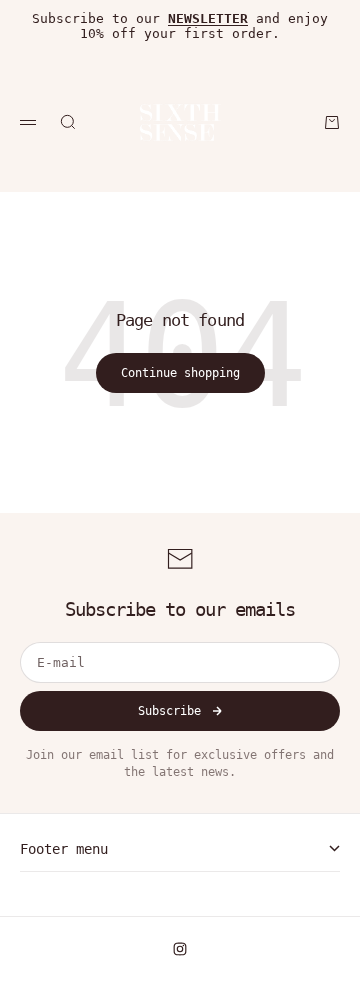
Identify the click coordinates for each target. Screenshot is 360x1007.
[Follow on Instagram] (180, 949)
